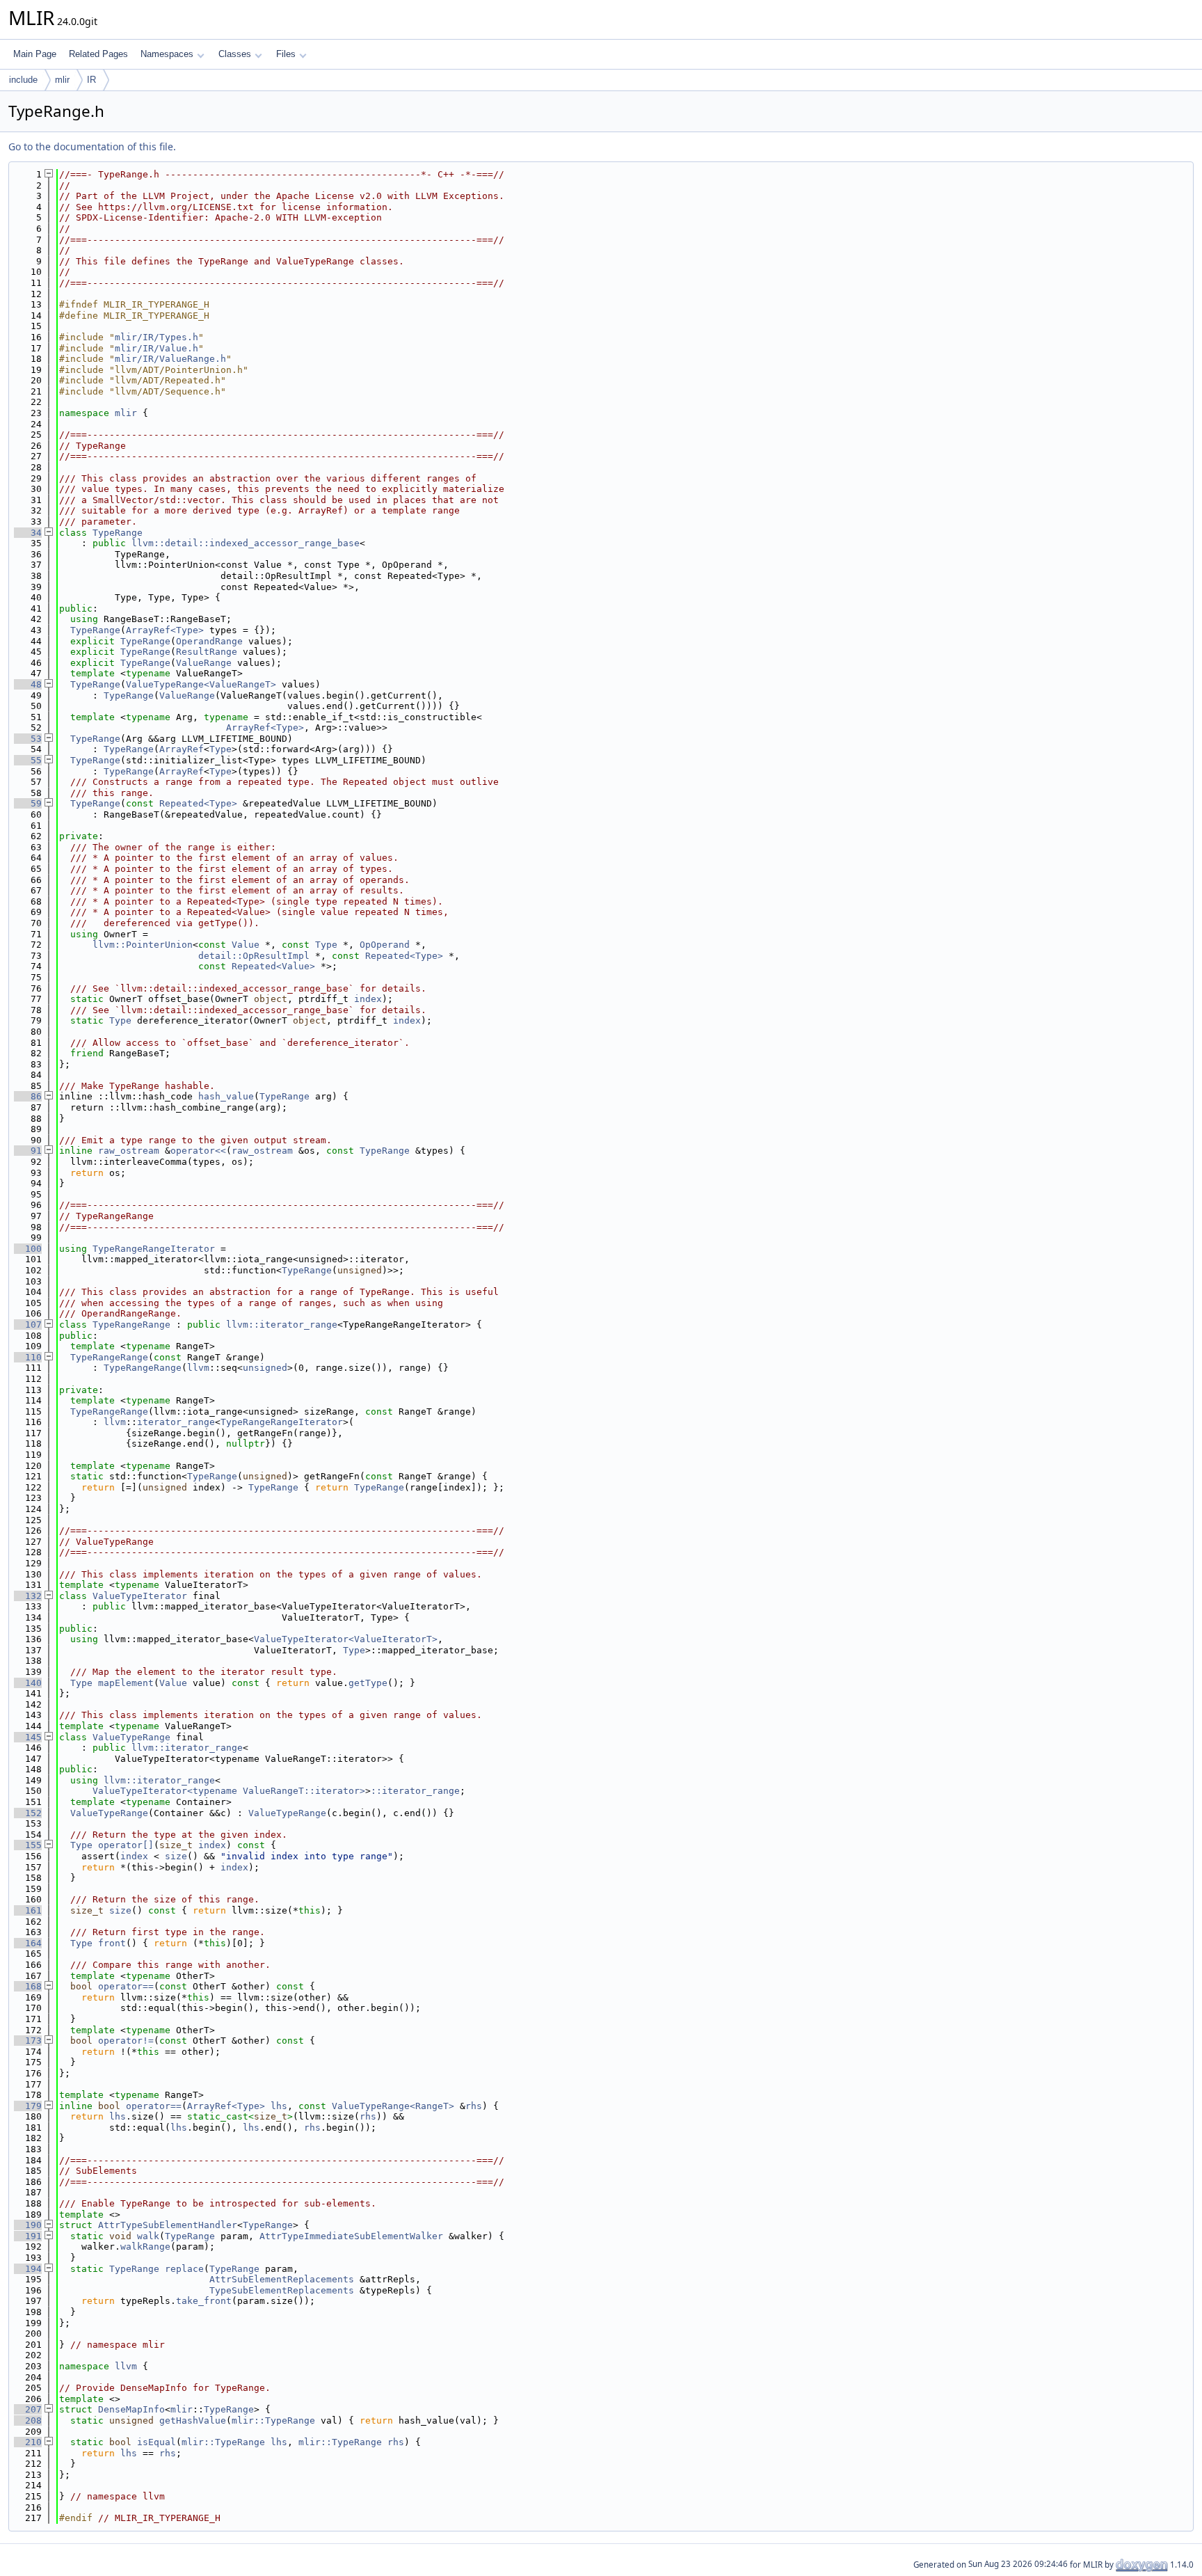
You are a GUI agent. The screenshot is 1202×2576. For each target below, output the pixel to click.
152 (28, 1813)
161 (28, 1910)
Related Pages (98, 54)
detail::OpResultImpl (254, 956)
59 (28, 803)
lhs (279, 2106)
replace (184, 2269)
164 (28, 1943)
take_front (204, 2301)
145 (28, 1737)
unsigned (265, 1368)
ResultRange (207, 652)
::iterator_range (415, 1791)
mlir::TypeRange (273, 2420)
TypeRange (118, 533)
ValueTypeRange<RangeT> (393, 2106)
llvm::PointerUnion (143, 945)
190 (28, 2225)
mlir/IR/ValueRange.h (170, 359)
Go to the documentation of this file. (92, 146)
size (176, 1856)
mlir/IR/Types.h (157, 337)
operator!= (126, 2041)
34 (28, 533)
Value (246, 945)
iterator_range (176, 1422)
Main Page (35, 54)
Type (221, 749)
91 (28, 1151)
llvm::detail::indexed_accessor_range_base (246, 543)
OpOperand (385, 945)
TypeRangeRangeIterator (154, 1249)
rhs (474, 2106)
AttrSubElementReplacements (282, 2279)
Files (286, 54)
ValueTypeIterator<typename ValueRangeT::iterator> (229, 1791)
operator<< (198, 1151)
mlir (62, 80)
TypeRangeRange (131, 1325)
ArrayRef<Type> (165, 630)
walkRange (145, 2247)
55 (28, 760)
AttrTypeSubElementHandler (168, 2225)
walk (148, 2236)
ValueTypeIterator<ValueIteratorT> (346, 1639)
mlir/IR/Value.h (157, 348)
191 (28, 2236)
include (23, 80)
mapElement (126, 1683)
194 (28, 2269)
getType (368, 1683)
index (368, 999)
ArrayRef (182, 749)
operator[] (126, 1845)
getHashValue (193, 2420)
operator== (126, 1986)
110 (28, 1357)
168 (28, 1986)
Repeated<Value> (273, 966)
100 (28, 1249)
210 (28, 2442)
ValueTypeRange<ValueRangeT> (201, 684)
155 (28, 1845)
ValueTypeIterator (140, 1596)
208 (28, 2420)
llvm (198, 1368)
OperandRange (209, 641)
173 (28, 2041)
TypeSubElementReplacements (282, 2290)
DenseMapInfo (131, 2409)
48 (28, 684)
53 (28, 739)
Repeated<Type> (198, 803)
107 (28, 1325)
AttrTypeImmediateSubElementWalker (351, 2236)
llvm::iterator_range (282, 1325)
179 (28, 2106)
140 (28, 1683)
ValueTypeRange (131, 1737)
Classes (235, 54)
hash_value (226, 1096)
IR (91, 80)
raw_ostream (129, 1151)
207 (28, 2409)
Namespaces (167, 54)
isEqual (157, 2442)
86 (28, 1096)
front (112, 1943)
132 (28, 1596)
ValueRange (204, 663)
